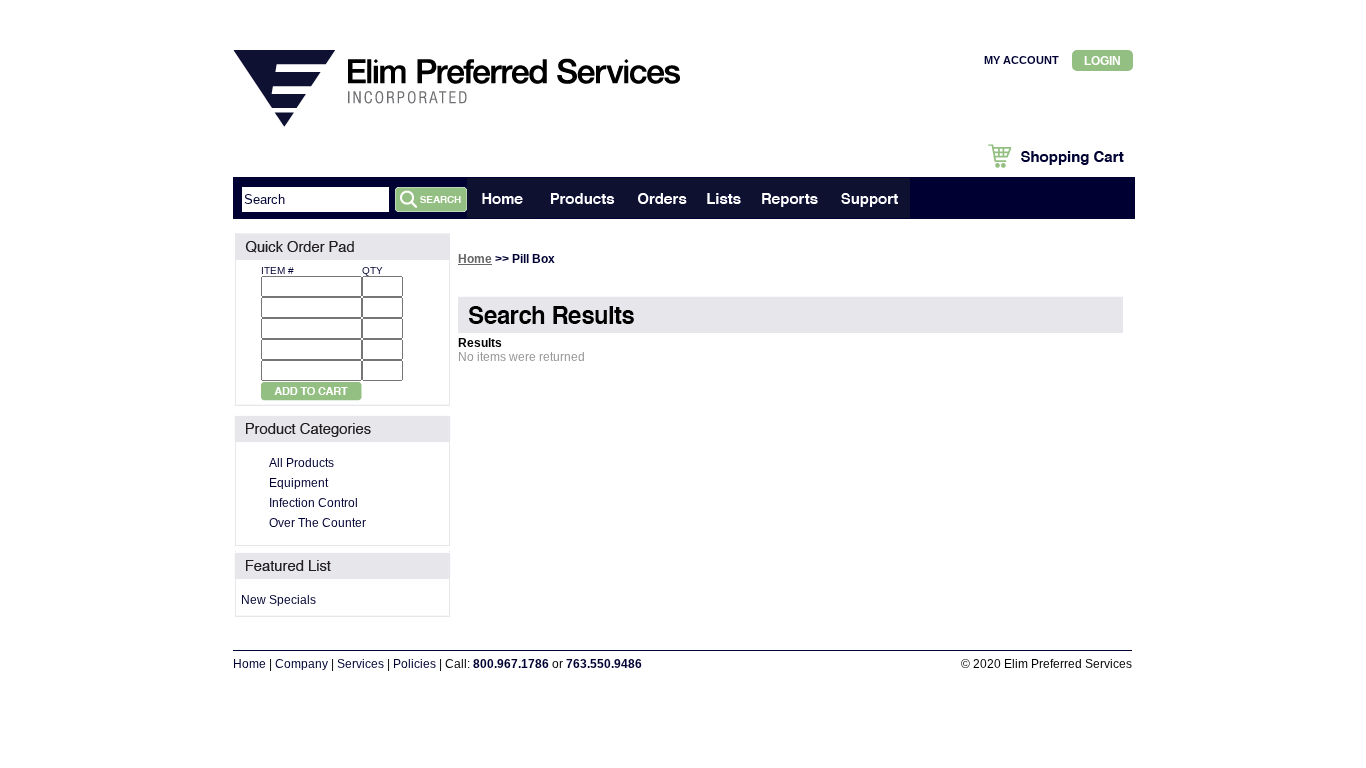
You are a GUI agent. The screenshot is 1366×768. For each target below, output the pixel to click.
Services (360, 664)
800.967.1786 (511, 664)
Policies (414, 664)
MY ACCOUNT (1021, 60)
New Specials (278, 600)
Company (301, 664)
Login (1102, 61)
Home (475, 259)
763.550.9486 (604, 664)
